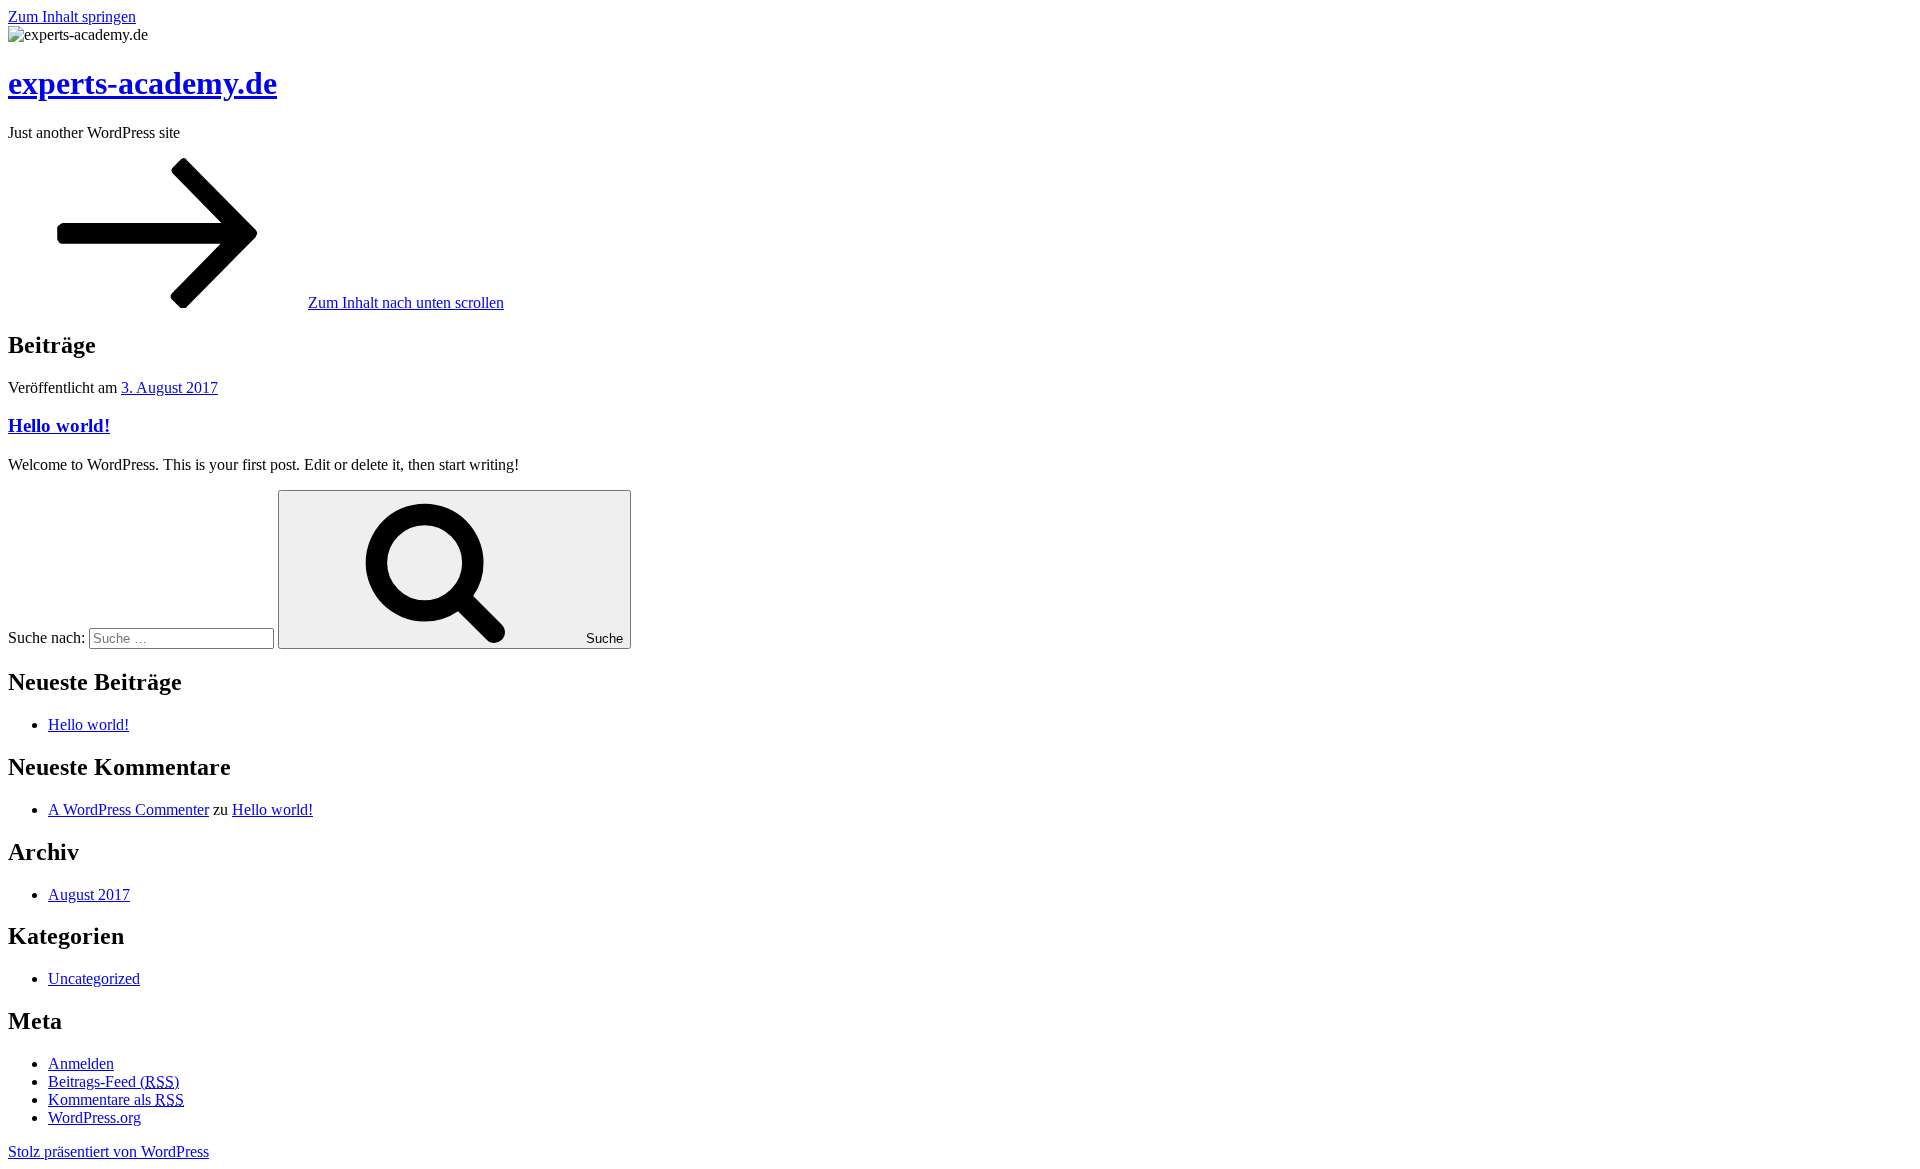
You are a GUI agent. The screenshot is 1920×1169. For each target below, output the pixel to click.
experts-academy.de (142, 83)
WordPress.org (94, 1117)
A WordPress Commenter (128, 809)
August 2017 (89, 894)
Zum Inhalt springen (72, 16)
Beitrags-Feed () (113, 1081)
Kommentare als (116, 1099)
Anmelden (81, 1063)
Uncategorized (94, 978)
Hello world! (59, 425)
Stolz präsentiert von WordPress (108, 1151)
